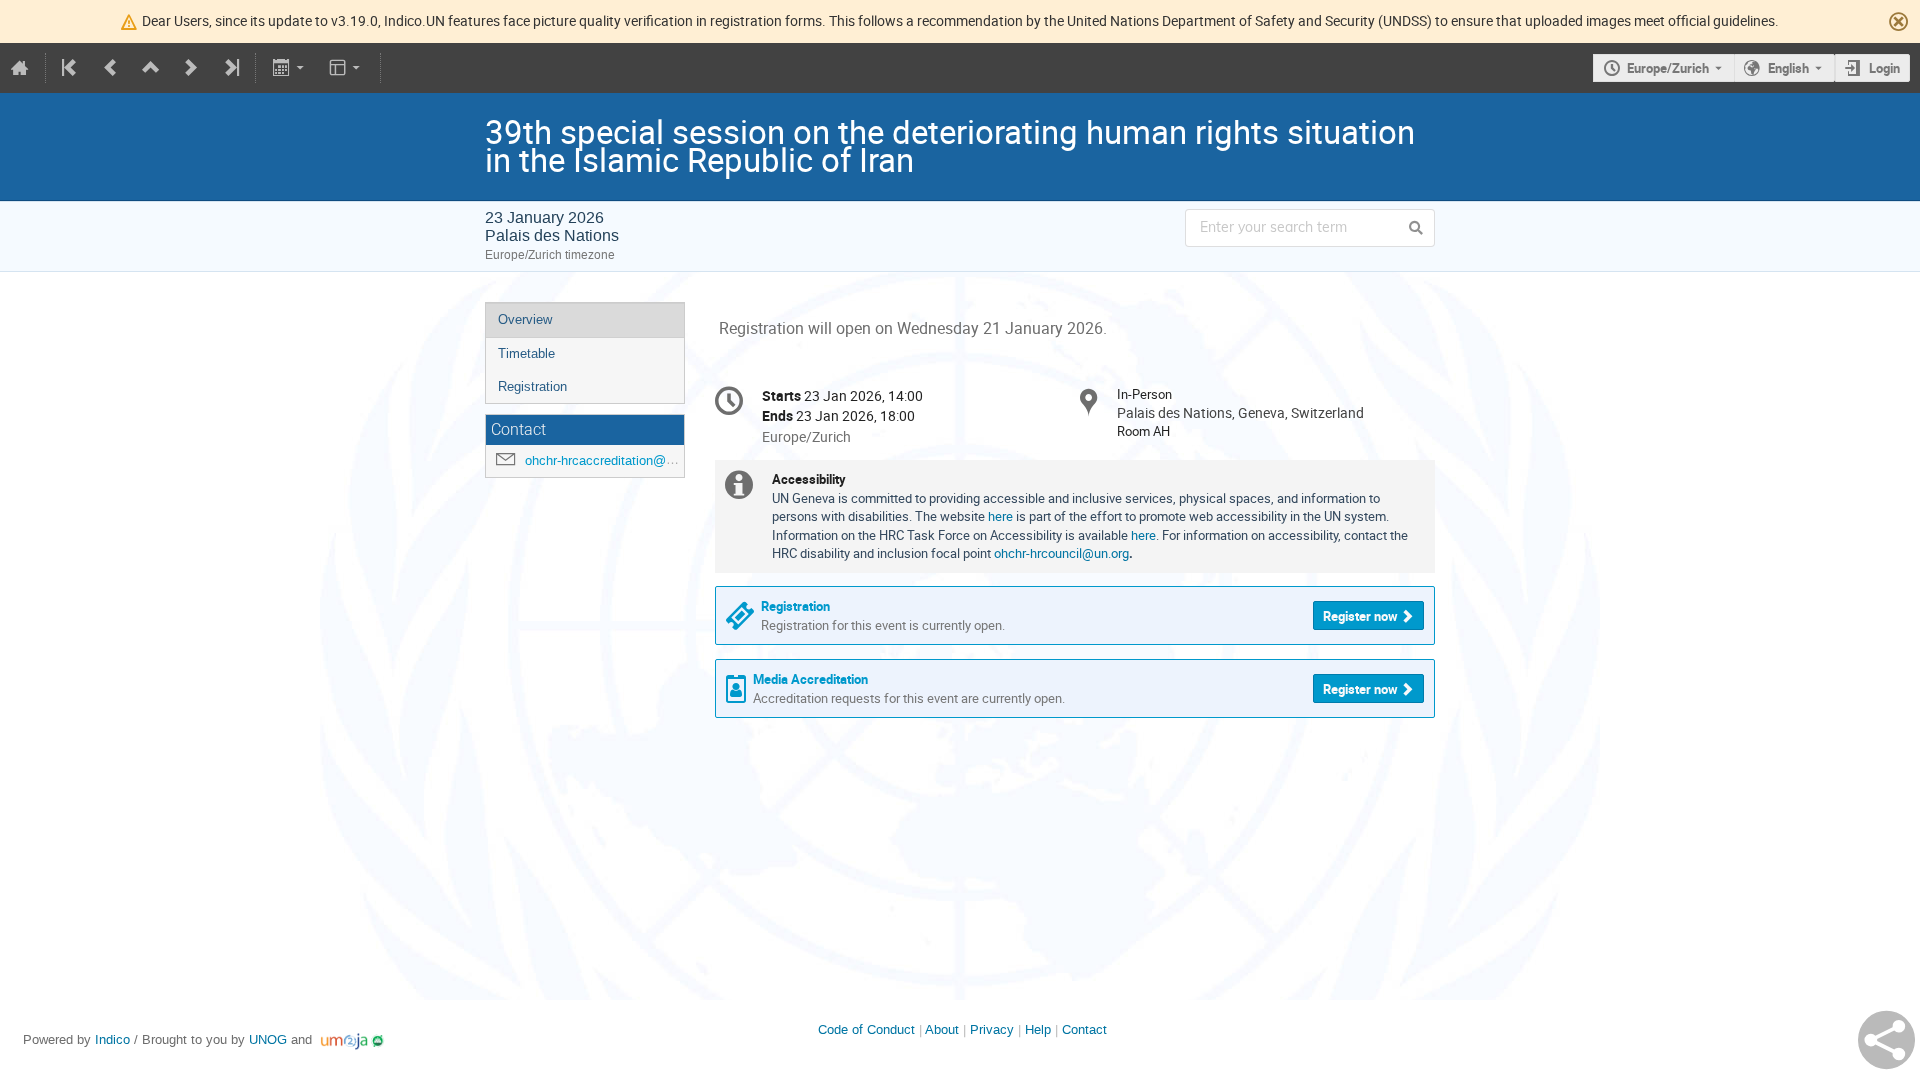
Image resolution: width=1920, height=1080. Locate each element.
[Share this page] (1886, 1040)
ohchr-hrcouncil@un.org (1061, 553)
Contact (1084, 1029)
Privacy (992, 1029)
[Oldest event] (71, 68)
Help (1038, 1029)
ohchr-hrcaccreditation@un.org (613, 460)
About (942, 1029)
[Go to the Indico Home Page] (20, 68)
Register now (1360, 616)
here (1002, 516)
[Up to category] (151, 68)
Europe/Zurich (1668, 68)
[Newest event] (230, 68)
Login (1884, 68)
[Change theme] (346, 68)
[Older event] (111, 68)
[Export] (289, 68)
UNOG (268, 1039)
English (1788, 68)
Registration (532, 386)
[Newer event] (191, 68)
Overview (525, 319)
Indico (112, 1039)
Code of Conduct (866, 1029)
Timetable (526, 353)
